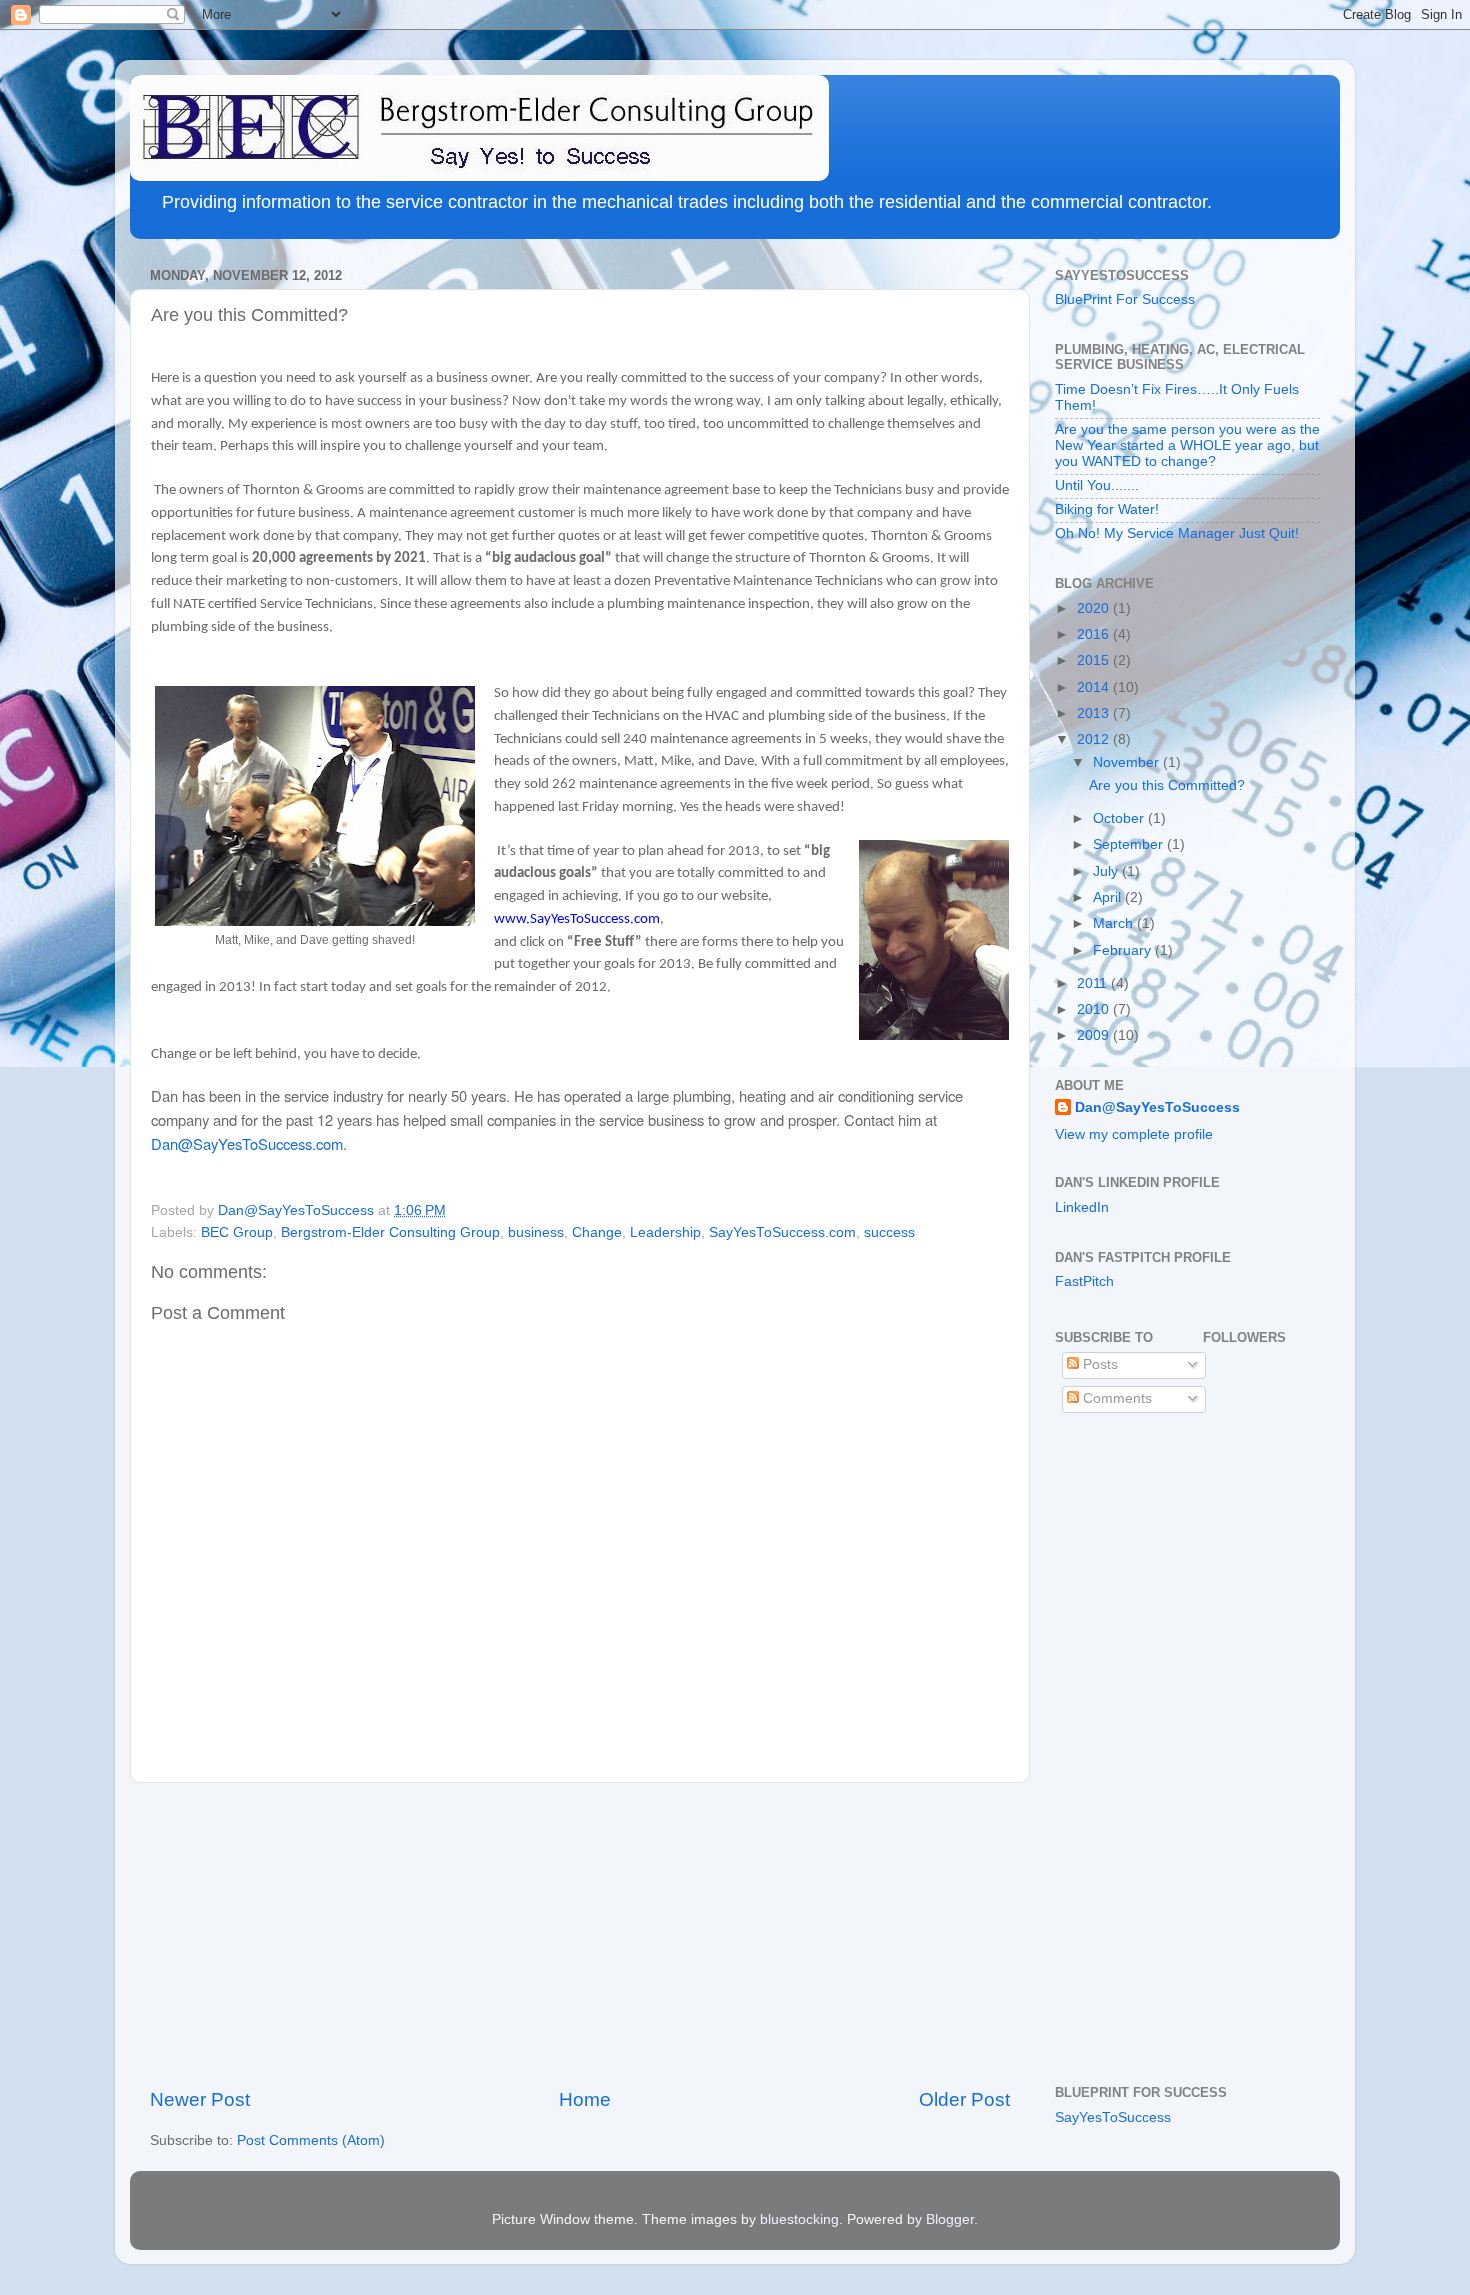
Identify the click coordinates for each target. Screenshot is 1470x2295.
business (536, 1232)
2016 (1095, 634)
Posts (1098, 1364)
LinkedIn (1082, 1207)
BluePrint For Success (1125, 299)
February (1124, 950)
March (1115, 923)
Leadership (665, 1232)
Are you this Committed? (1167, 785)
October (1120, 818)
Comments (1115, 1398)
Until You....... (1097, 485)
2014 (1095, 687)
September (1130, 844)
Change (597, 1232)
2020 (1095, 608)
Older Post (964, 2099)
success (889, 1232)
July (1107, 871)
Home (585, 2099)
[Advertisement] (580, 1935)
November (1128, 762)
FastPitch (1084, 1281)
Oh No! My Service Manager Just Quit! (1177, 533)
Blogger (950, 2219)
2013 (1095, 713)
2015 (1095, 660)
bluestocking (799, 2219)
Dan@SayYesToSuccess (1157, 1107)
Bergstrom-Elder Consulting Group (390, 1232)
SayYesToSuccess (1113, 2117)
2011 (1094, 983)
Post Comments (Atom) (311, 2140)
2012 (1095, 739)
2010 (1095, 1009)
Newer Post (200, 2099)
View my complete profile (1134, 1134)
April (1109, 897)
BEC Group (237, 1232)
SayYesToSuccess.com (782, 1232)
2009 (1095, 1035)
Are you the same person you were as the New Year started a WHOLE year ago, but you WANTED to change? (1187, 445)
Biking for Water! (1107, 509)
